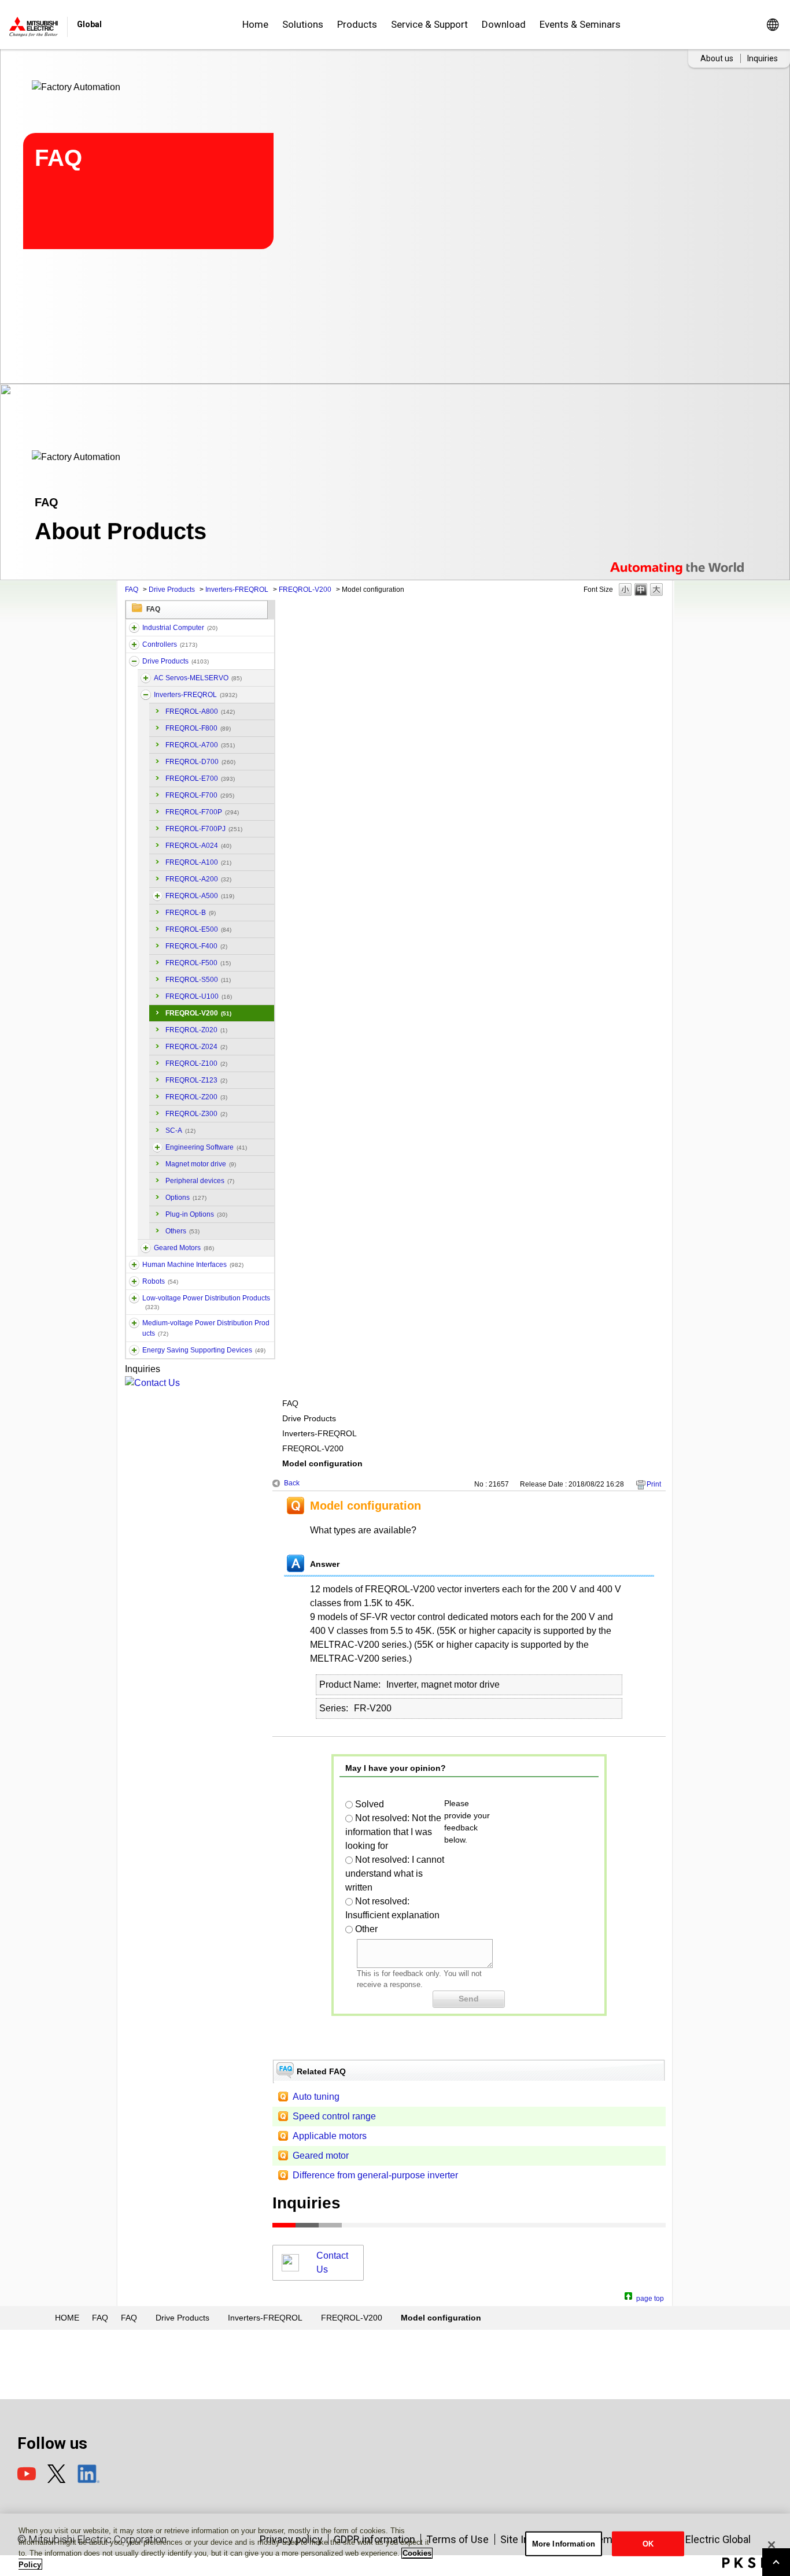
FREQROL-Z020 (196, 1030)
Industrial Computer (180, 628)
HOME (67, 2318)
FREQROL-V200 (305, 590)
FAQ (132, 590)
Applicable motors (330, 2136)
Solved (370, 1804)
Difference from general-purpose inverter (375, 2175)
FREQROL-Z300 (196, 1114)
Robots (160, 1281)
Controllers (170, 644)
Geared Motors (184, 1248)
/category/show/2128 (146, 695)
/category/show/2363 (157, 896)
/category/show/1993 (134, 644)
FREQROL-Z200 (196, 1097)
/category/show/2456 (134, 1323)
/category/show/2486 (134, 628)
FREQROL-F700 (200, 795)
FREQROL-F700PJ (204, 829)
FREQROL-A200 (198, 879)
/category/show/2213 (134, 1298)
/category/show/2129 (146, 1248)
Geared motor (321, 2156)
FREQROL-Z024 (196, 1047)
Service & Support (429, 24)
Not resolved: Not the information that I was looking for (393, 1832)
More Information (564, 2544)
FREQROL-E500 (198, 929)
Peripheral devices (200, 1181)
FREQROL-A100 (198, 862)
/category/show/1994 (134, 661)
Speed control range (334, 2116)
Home (255, 24)
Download (504, 24)
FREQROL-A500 (200, 896)
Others (182, 1231)
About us (717, 58)
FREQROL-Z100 (196, 1063)
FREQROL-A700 (200, 745)
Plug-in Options (196, 1214)
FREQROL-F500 (198, 963)
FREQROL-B (191, 913)
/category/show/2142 (157, 1147)
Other (366, 1929)
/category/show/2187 (134, 1281)
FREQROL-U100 (199, 996)
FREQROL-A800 (200, 711)
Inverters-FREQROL (237, 590)
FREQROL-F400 (196, 946)
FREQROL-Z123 (196, 1080)
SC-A (180, 1131)
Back (292, 1483)
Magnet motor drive (201, 1164)
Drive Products (172, 590)
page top (650, 2297)
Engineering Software (206, 1147)
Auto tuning (316, 2097)
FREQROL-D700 (200, 762)
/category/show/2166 (134, 1265)
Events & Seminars (580, 24)
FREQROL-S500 (198, 980)
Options (186, 1198)
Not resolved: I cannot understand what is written (395, 1873)
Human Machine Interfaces (193, 1265)
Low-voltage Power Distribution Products (206, 1302)
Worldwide (772, 25)
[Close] (771, 2545)
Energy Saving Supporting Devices (204, 1350)
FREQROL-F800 (198, 728)
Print (654, 1484)
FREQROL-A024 (198, 846)
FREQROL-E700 (200, 779)
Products (357, 24)
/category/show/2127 (146, 678)
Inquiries (763, 58)
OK (648, 2544)
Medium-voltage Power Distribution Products (206, 1328)
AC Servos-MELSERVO (198, 678)
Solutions (303, 24)
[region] (395, 2545)
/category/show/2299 (134, 1350)
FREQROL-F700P (202, 812)
